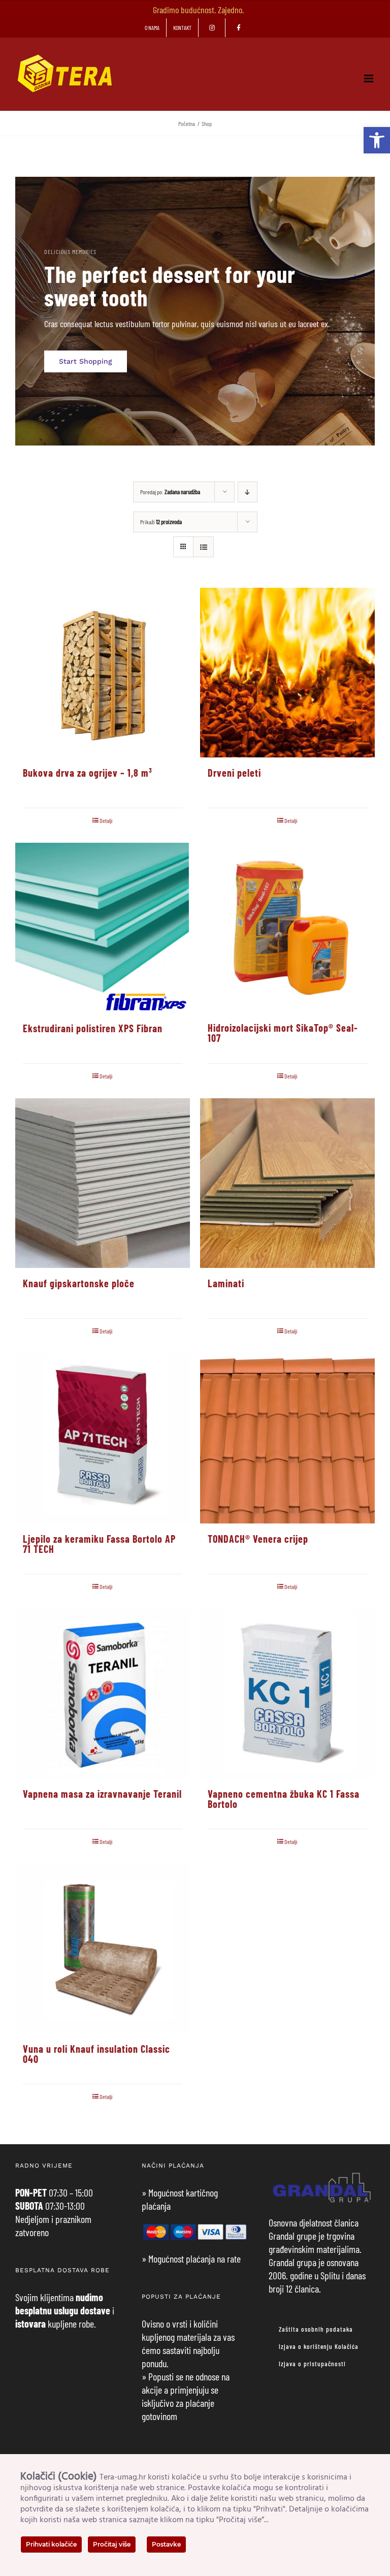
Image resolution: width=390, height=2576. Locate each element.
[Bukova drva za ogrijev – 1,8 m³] (103, 673)
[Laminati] (287, 1183)
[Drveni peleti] (287, 673)
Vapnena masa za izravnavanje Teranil (102, 1794)
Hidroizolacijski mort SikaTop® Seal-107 (283, 1033)
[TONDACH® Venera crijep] (287, 1438)
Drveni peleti (234, 773)
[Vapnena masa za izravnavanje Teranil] (103, 1694)
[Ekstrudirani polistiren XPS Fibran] (103, 928)
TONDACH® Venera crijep (258, 1539)
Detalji (106, 820)
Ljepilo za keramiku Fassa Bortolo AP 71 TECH (99, 1544)
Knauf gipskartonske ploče (79, 1283)
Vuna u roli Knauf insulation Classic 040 (96, 2054)
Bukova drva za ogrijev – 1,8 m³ (88, 773)
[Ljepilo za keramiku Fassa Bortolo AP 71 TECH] (103, 1438)
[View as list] (203, 547)
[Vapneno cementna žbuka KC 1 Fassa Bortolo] (287, 1694)
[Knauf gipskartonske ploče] (103, 1183)
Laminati (226, 1283)
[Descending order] (248, 492)
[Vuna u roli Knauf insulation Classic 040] (103, 1949)
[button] (377, 140)
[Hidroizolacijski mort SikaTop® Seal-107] (287, 928)
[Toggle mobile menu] (369, 78)
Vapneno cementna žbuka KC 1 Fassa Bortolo (284, 1799)
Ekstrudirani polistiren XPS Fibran (93, 1028)
